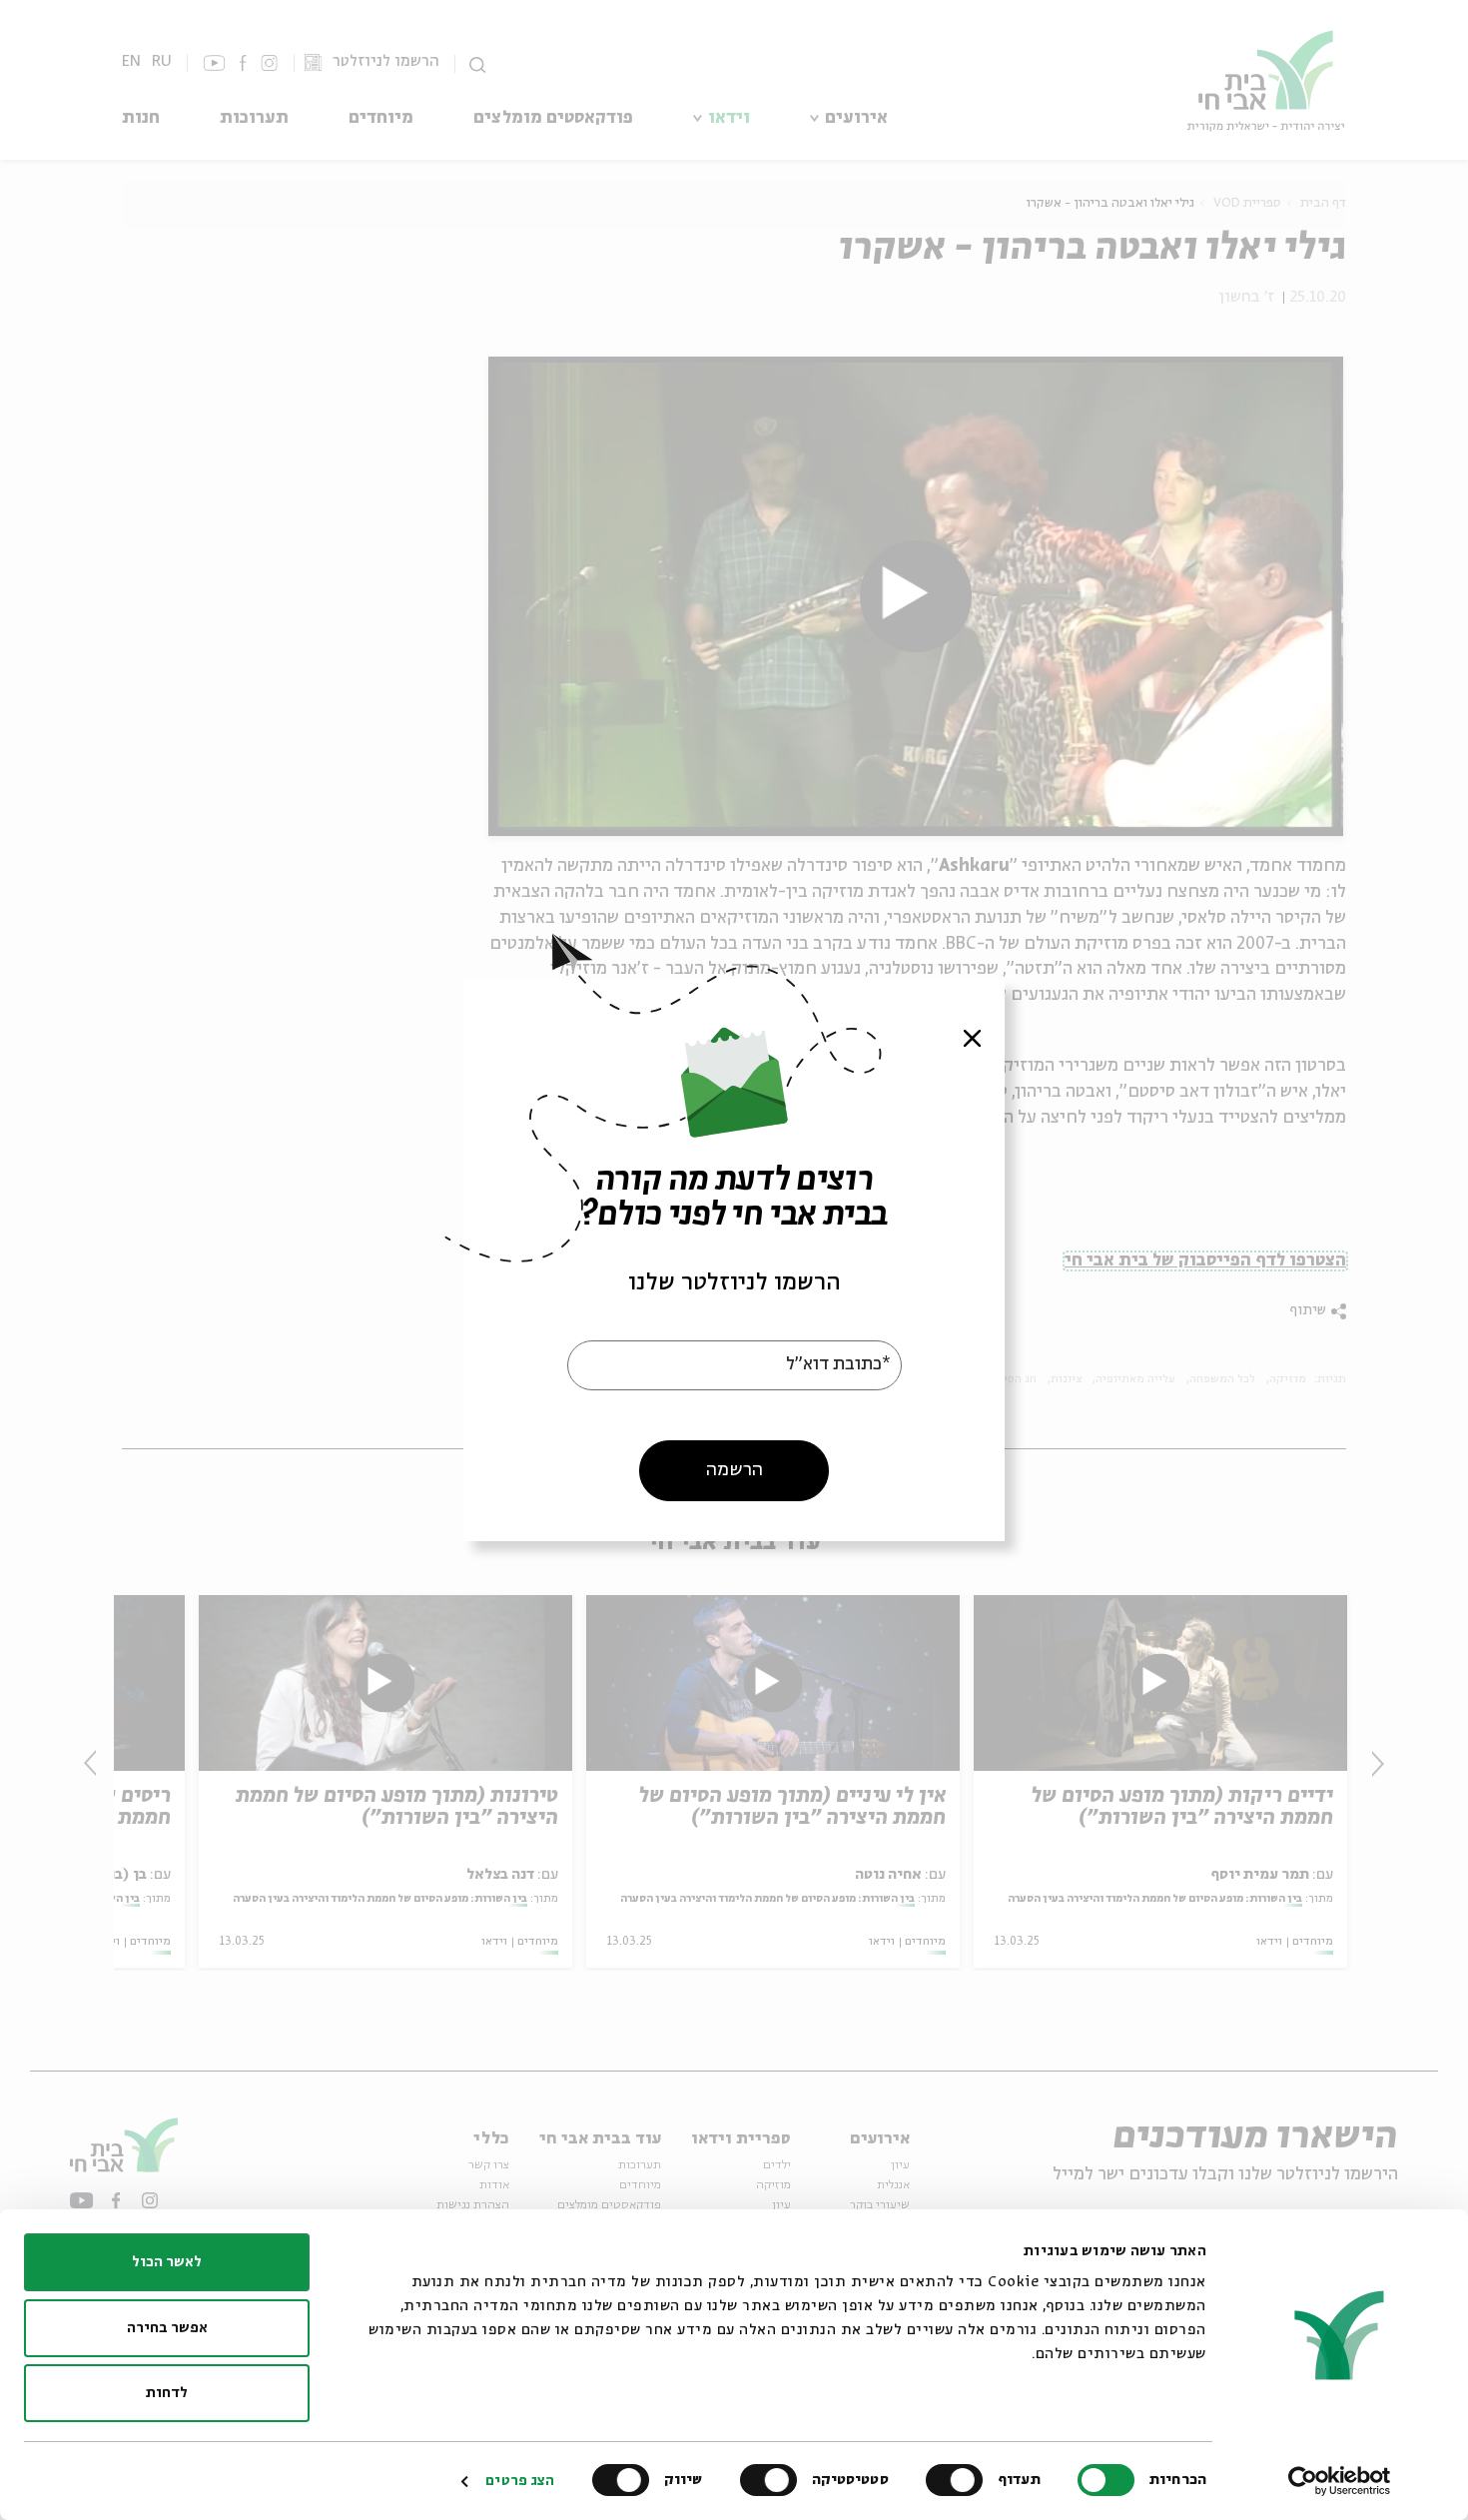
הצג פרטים (520, 2481)
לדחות (167, 2393)
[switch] (959, 2480)
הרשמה (734, 1469)
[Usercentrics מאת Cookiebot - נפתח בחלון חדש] (1340, 2481)
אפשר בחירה (167, 2328)
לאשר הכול (167, 2262)
